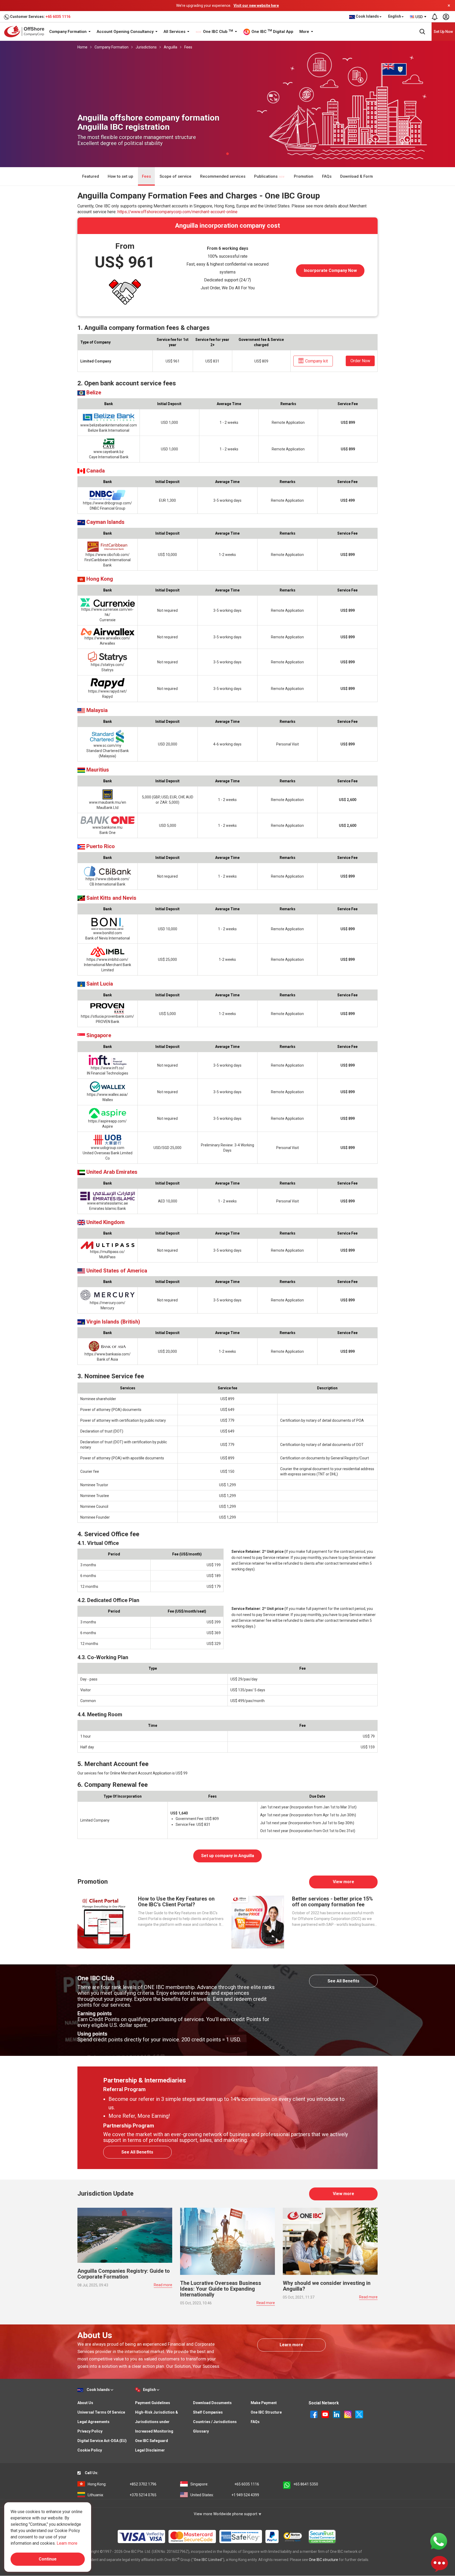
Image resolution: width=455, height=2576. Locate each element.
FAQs (327, 176)
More (305, 32)
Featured (91, 176)
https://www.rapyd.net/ (108, 691)
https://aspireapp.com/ (107, 1121)
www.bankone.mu (107, 827)
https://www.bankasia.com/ (108, 1354)
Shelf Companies (208, 2412)
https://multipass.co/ (107, 1252)
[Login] (446, 17)
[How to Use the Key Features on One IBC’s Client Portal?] (104, 1922)
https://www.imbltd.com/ (107, 959)
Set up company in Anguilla (228, 1856)
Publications (266, 176)
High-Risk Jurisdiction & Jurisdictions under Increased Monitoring (157, 2422)
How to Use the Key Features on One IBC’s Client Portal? (176, 1902)
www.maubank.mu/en (108, 802)
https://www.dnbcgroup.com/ (107, 503)
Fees (188, 47)
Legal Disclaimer (150, 2450)
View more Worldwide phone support (226, 2514)
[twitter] (359, 2414)
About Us (85, 2403)
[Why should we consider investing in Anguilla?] (330, 2241)
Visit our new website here (256, 6)
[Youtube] (326, 2414)
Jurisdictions (146, 47)
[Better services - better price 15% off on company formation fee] (258, 1922)
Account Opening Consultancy (126, 32)
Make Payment (264, 2403)
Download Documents (212, 2403)
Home (82, 47)
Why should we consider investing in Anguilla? (327, 2286)
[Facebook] (314, 2414)
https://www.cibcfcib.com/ (108, 555)
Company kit (316, 361)
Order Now (360, 361)
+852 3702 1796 (122, 2484)
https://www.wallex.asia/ (107, 1095)
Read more (163, 2285)
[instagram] (348, 2414)
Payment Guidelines (153, 2403)
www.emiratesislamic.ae (108, 1203)
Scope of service (175, 176)
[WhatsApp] (439, 2541)
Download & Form (357, 176)
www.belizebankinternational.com (109, 425)
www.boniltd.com (108, 933)
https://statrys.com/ (108, 665)
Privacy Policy (90, 2431)
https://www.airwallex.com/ (107, 638)
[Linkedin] (337, 2414)
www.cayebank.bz (109, 452)
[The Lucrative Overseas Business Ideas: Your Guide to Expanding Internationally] (227, 2241)
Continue (48, 2559)
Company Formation (68, 32)
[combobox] (418, 17)
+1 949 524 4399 (225, 2495)
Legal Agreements (93, 2422)
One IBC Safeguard (152, 2441)
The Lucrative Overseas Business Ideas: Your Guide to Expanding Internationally (221, 2289)
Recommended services (223, 176)
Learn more (291, 2345)
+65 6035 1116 (58, 17)
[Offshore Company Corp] (26, 31)
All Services (175, 32)
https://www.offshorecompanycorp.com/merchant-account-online (177, 212)
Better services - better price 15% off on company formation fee (332, 1902)
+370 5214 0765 (122, 2495)
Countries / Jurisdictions (215, 2422)
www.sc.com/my (107, 745)
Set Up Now (443, 32)
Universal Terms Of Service (101, 2412)
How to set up (120, 176)
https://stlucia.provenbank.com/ (107, 1016)
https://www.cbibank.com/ (108, 879)
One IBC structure (323, 2560)
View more (343, 1882)
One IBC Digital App (272, 31)
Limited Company (96, 361)
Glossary (201, 2431)
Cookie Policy (90, 2450)
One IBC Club (217, 32)
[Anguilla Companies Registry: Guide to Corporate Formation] (125, 2235)
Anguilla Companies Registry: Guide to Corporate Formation (124, 2274)
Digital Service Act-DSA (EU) (102, 2441)
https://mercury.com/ (108, 1303)
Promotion (304, 176)
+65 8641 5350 (306, 2484)
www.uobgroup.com (108, 1148)
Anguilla (170, 47)
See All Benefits (343, 1981)
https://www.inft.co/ (108, 1068)
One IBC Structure (266, 2412)
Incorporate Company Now (330, 270)
